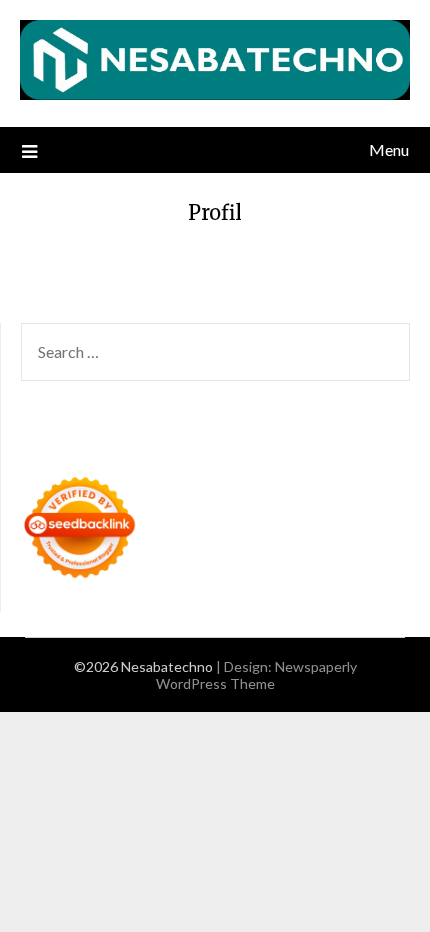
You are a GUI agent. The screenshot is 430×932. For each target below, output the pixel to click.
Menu (389, 149)
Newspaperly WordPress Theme (256, 675)
